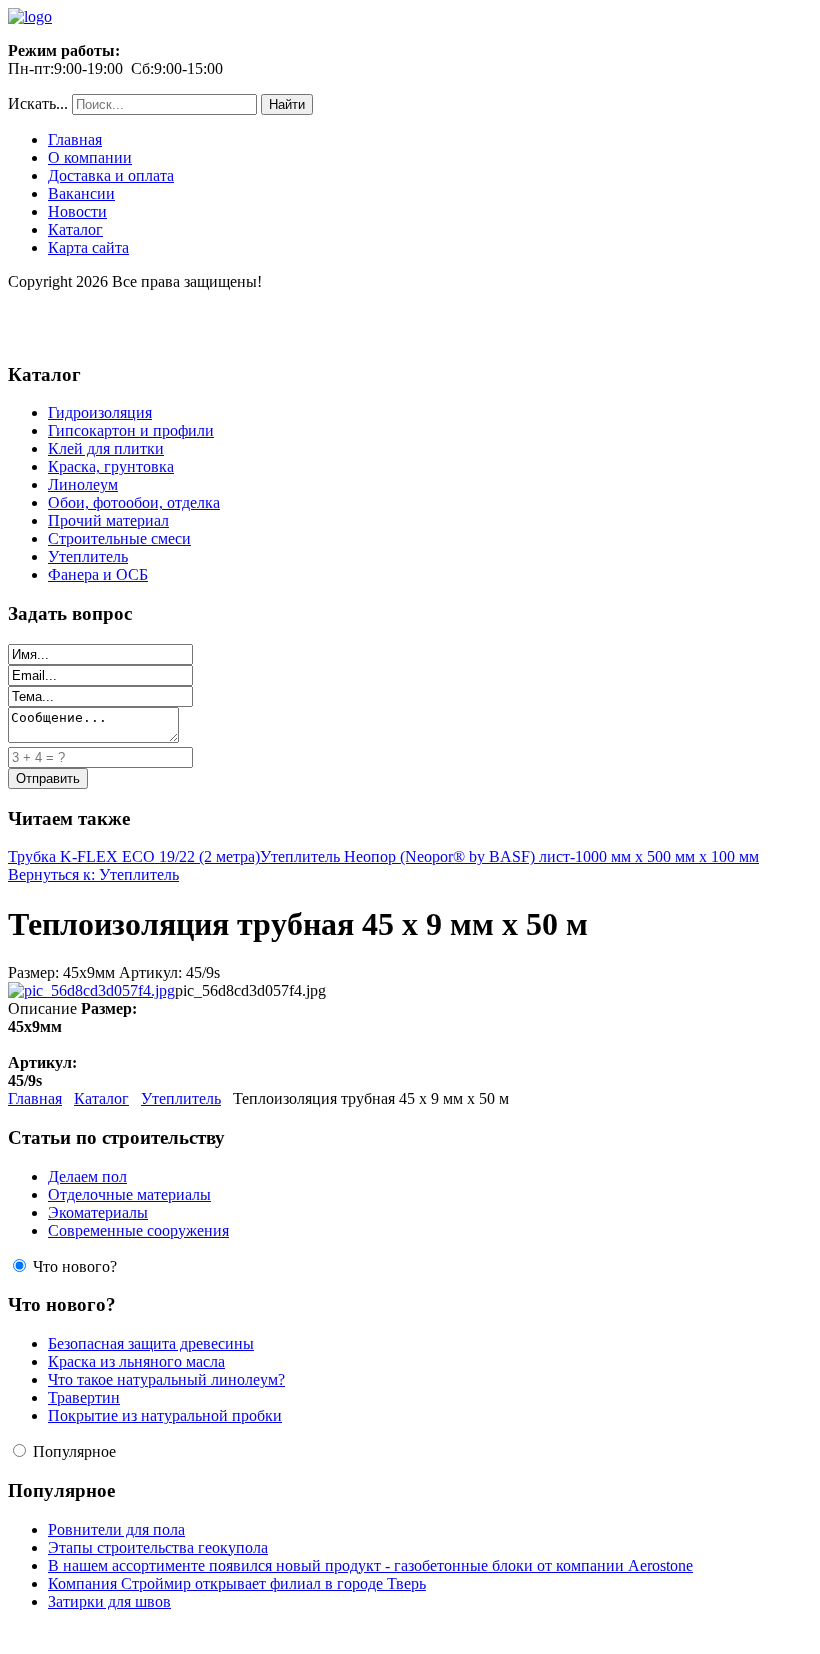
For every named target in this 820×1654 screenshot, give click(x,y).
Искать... (38, 103)
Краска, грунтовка (111, 466)
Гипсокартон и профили (131, 430)
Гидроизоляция (100, 412)
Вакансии (81, 193)
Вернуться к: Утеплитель (93, 874)
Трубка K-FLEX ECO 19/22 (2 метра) (134, 856)
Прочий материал (108, 520)
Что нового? (75, 1266)
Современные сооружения (138, 1230)
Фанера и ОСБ (98, 574)
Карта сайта (88, 247)
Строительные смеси (119, 538)
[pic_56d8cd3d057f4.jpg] (91, 990)
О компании (90, 157)
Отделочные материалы (129, 1194)
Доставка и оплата (111, 175)
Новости (77, 211)
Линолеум (83, 484)
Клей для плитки (106, 448)
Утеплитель (88, 556)
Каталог (75, 229)
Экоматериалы (98, 1212)
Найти (287, 104)
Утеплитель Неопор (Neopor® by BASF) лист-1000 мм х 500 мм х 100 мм (509, 856)
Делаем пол (87, 1176)
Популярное (74, 1451)
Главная (75, 139)
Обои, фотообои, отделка (134, 502)
